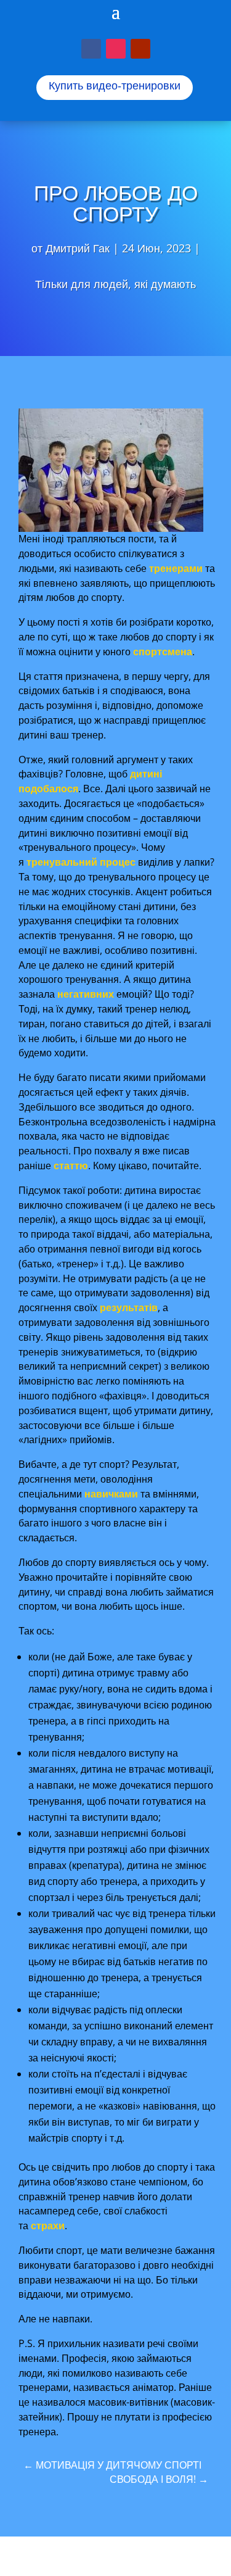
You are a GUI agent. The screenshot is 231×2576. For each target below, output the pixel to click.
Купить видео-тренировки (115, 86)
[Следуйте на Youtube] (140, 49)
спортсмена (163, 652)
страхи (48, 2226)
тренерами (176, 568)
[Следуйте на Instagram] (116, 49)
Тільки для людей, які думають (115, 284)
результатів (129, 1307)
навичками (111, 1494)
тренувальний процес (81, 862)
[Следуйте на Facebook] (91, 49)
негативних (86, 994)
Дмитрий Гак (78, 248)
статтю (71, 1166)
